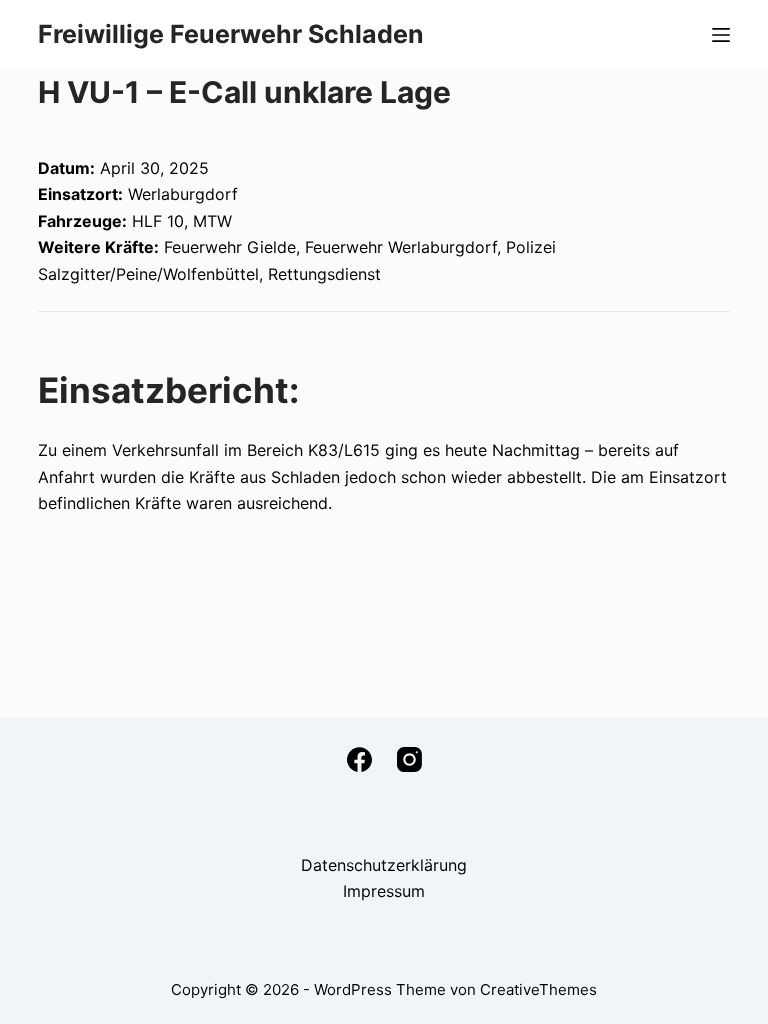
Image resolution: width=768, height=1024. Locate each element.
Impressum (384, 891)
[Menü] (721, 35)
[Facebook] (359, 759)
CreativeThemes (538, 989)
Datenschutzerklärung (384, 865)
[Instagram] (409, 759)
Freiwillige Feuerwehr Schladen (231, 34)
